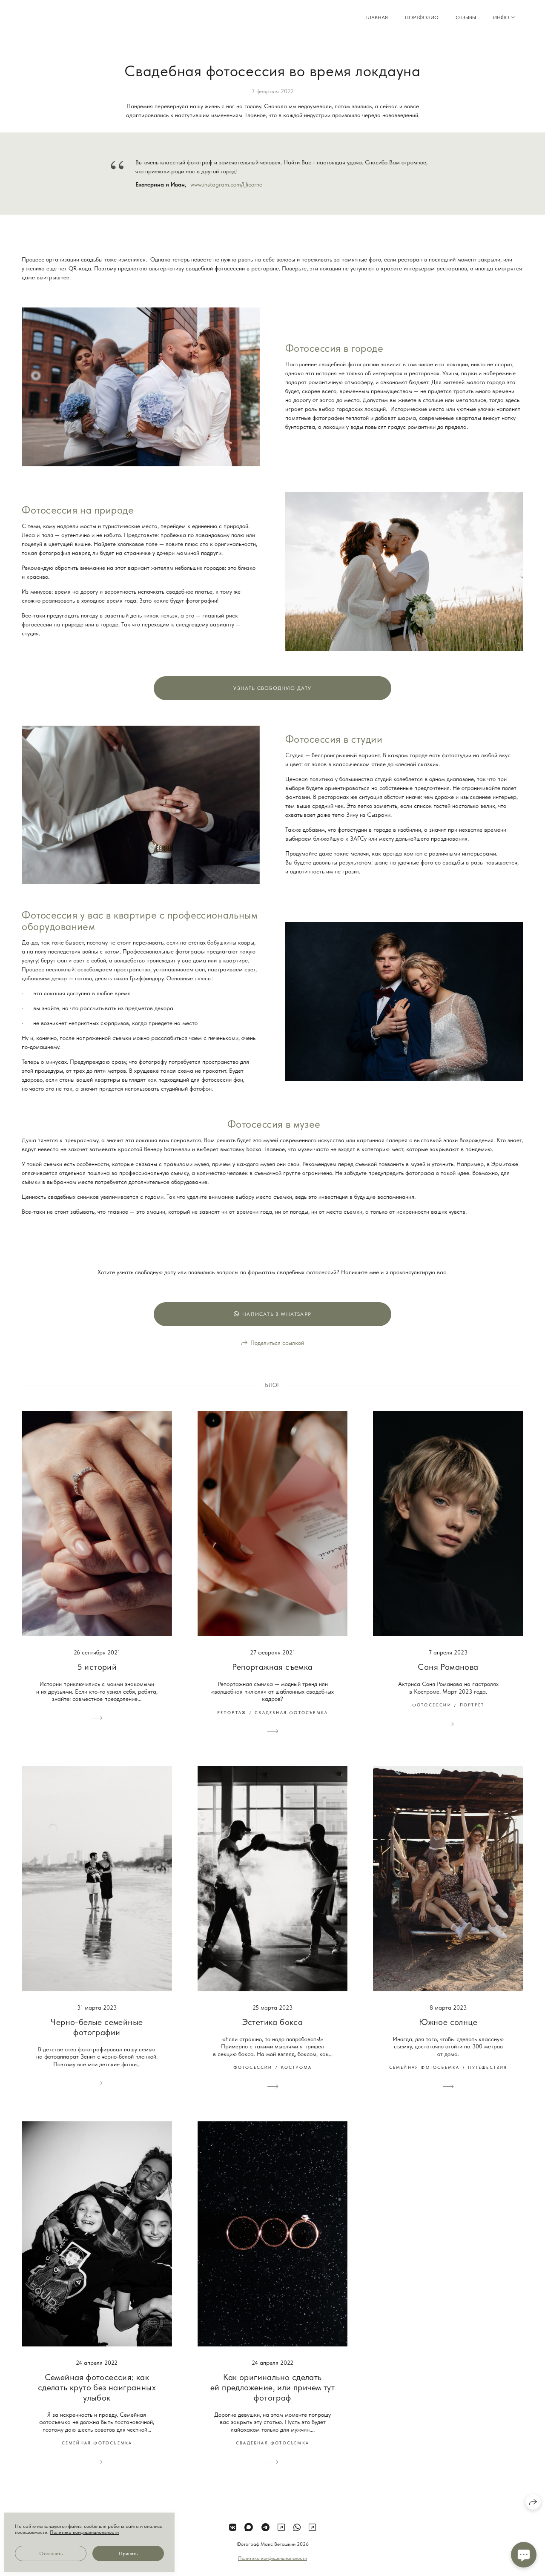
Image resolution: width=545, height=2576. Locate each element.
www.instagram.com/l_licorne (226, 184)
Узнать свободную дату (272, 688)
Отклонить (51, 2553)
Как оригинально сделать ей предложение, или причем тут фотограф (272, 2387)
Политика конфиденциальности (272, 2558)
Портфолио (422, 17)
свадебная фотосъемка (291, 1712)
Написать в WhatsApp (277, 1314)
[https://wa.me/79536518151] (297, 2527)
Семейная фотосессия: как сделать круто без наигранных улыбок (97, 2387)
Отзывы (466, 17)
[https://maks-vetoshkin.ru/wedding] (281, 2527)
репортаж (232, 1712)
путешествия (488, 2067)
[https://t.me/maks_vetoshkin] (265, 2527)
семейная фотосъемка (425, 2067)
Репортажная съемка (272, 1667)
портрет (472, 1705)
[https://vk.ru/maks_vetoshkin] (233, 2527)
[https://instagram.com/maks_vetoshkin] (312, 2527)
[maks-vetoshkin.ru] (55, 18)
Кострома (297, 2067)
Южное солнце (448, 2022)
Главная (377, 17)
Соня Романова (448, 1667)
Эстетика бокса (273, 2022)
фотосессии (432, 1705)
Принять (128, 2553)
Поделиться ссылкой (277, 1343)
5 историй (97, 1667)
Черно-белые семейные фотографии (97, 2027)
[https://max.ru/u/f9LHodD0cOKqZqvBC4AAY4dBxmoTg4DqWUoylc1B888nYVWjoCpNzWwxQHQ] (249, 2527)
